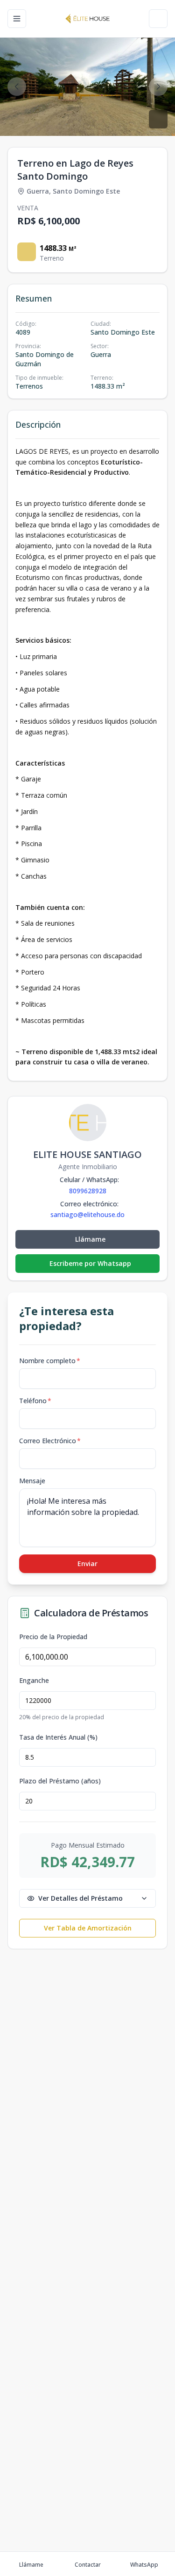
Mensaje (32, 1481)
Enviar (87, 1564)
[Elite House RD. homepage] (87, 19)
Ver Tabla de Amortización (88, 1928)
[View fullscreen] (158, 119)
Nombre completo (50, 1361)
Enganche (34, 1681)
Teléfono (35, 1401)
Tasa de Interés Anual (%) (58, 1737)
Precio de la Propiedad (53, 1637)
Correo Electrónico (50, 1441)
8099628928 (88, 1191)
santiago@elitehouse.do (87, 1215)
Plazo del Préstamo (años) (60, 1781)
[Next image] (158, 87)
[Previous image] (17, 87)
